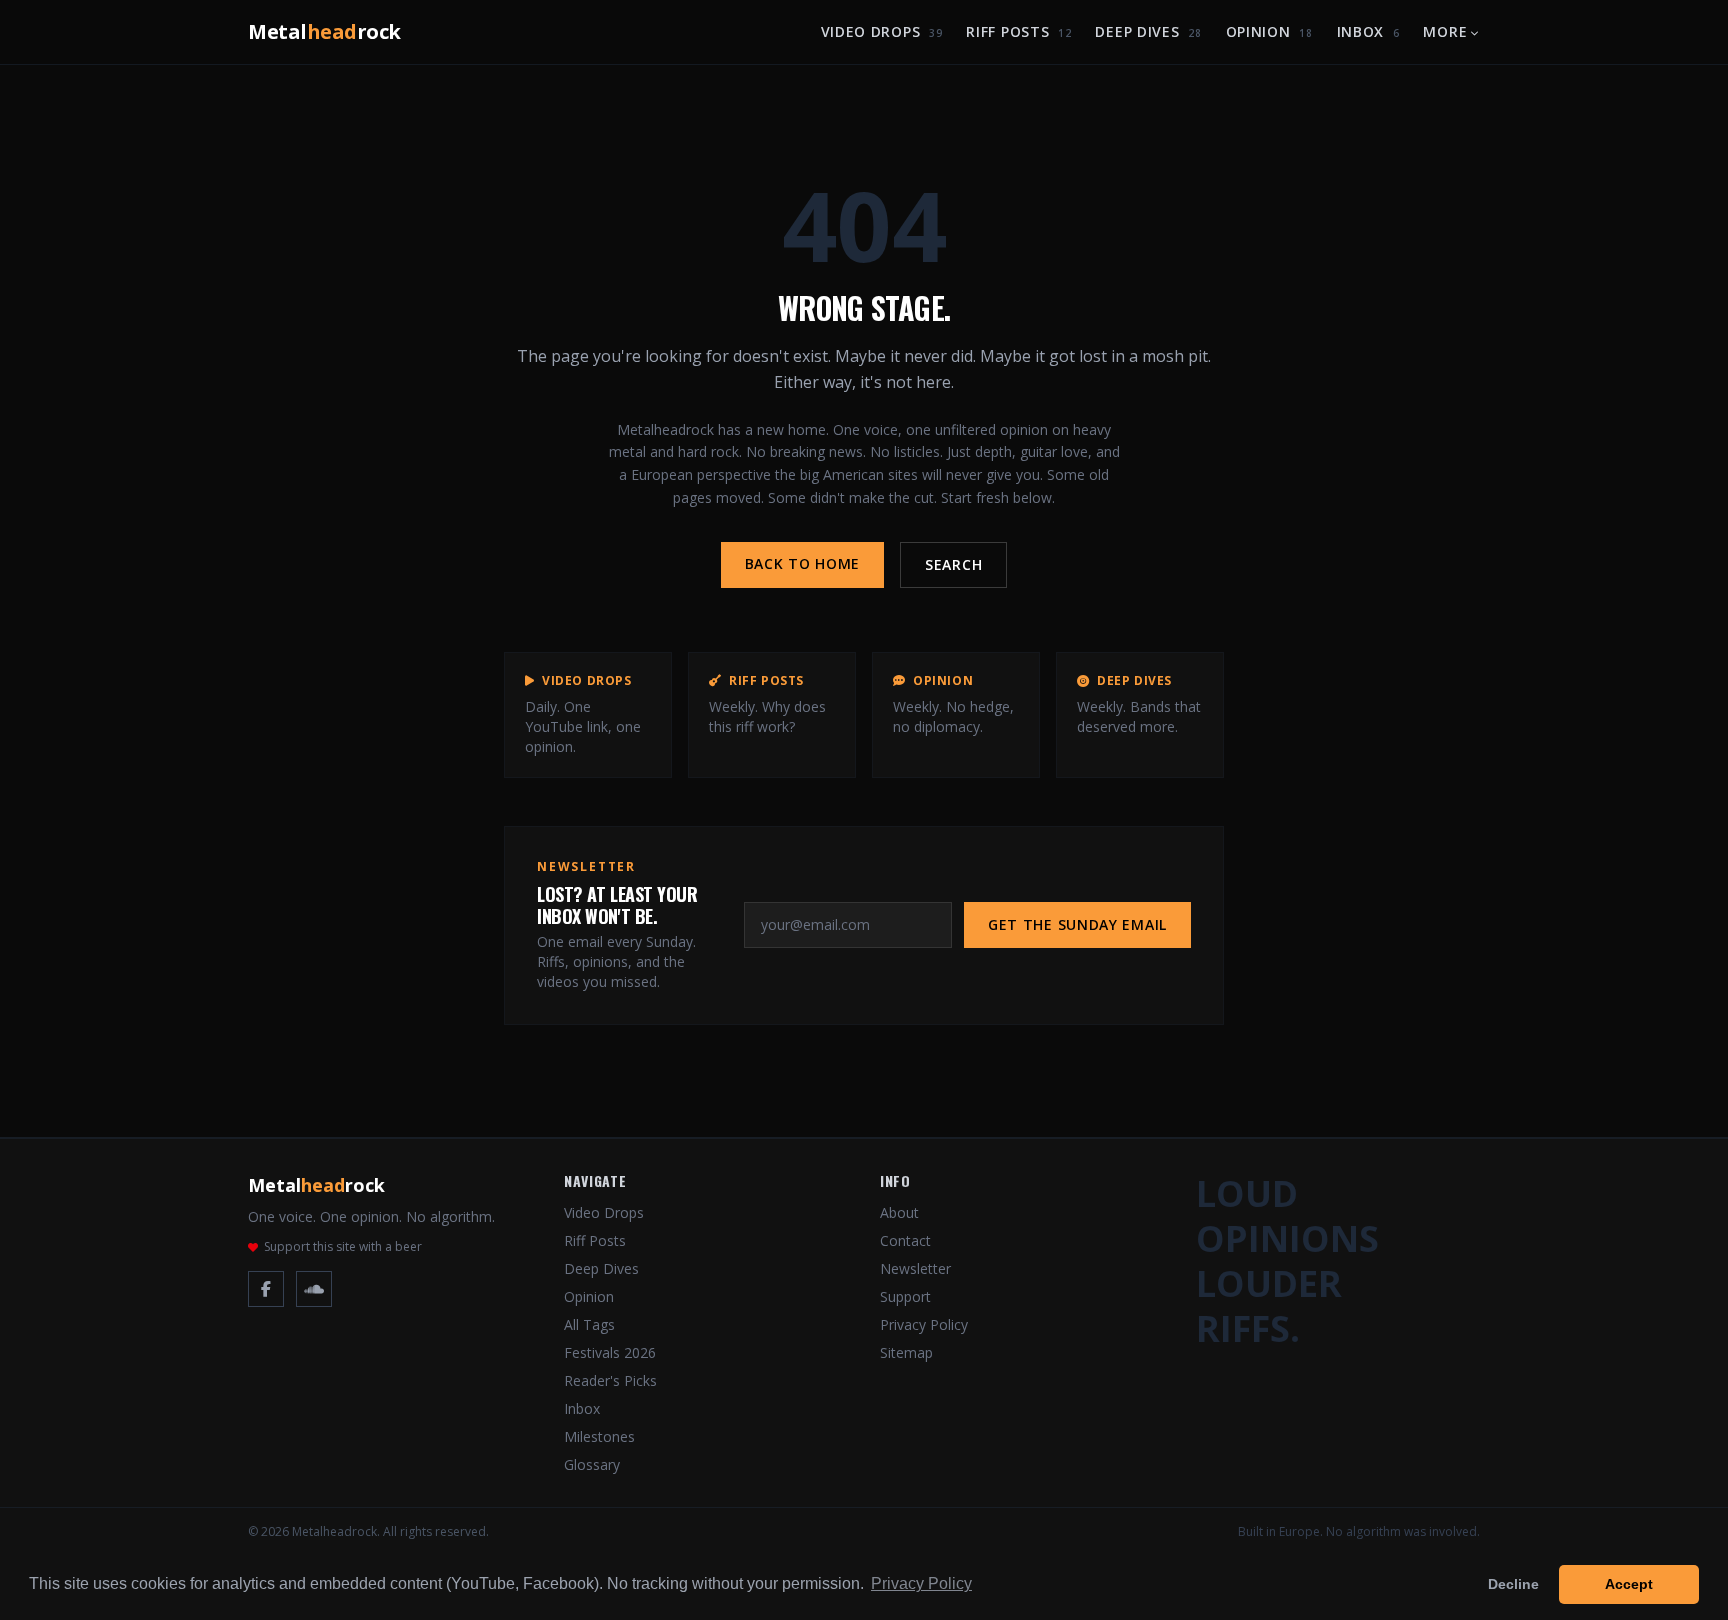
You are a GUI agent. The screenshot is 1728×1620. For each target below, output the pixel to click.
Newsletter (915, 1268)
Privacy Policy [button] (921, 1583)
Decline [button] (1513, 1584)
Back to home (802, 563)
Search (953, 564)
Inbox (1368, 31)
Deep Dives (1148, 31)
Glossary (592, 1464)
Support (905, 1296)
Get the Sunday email (1077, 924)
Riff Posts (1018, 31)
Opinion (1269, 31)
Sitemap (906, 1352)
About (899, 1212)
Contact (905, 1240)
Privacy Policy (924, 1324)
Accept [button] (1629, 1584)
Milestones (599, 1436)
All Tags (589, 1324)
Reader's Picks (610, 1380)
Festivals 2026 (610, 1352)
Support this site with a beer (343, 1247)
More (1445, 31)
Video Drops (882, 31)
